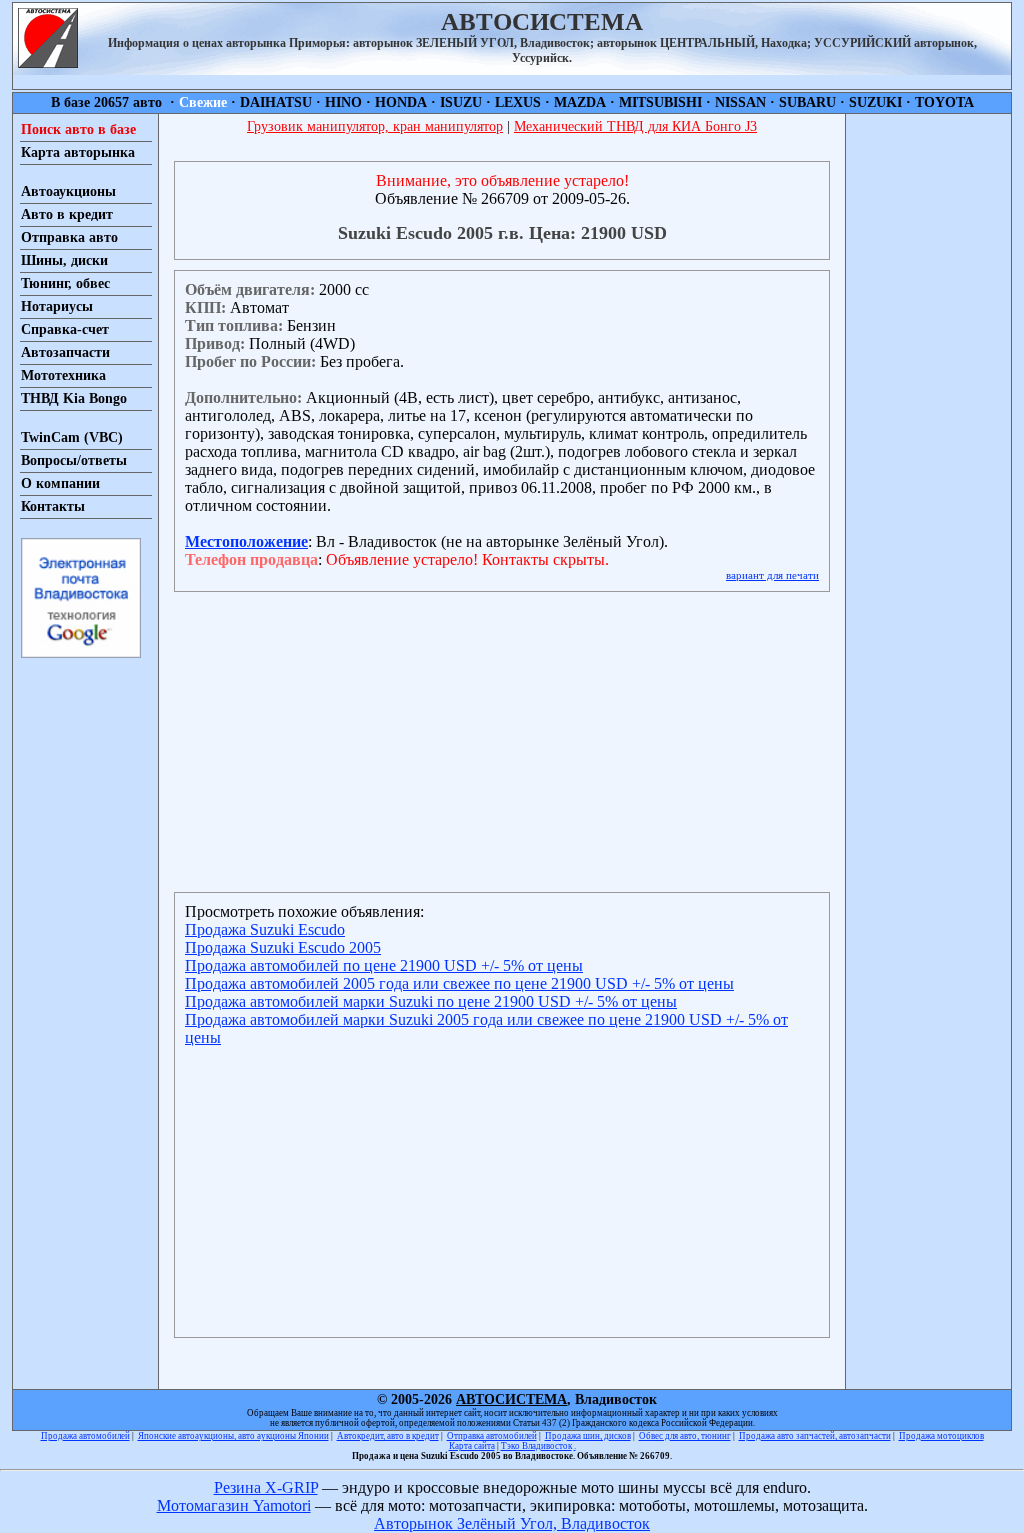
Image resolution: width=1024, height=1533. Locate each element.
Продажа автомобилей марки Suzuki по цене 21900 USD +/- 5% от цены (431, 1001)
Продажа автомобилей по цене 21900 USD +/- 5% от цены (384, 965)
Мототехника (63, 375)
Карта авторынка (78, 152)
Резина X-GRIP (266, 1487)
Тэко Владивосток (536, 1446)
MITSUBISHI (660, 102)
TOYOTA (944, 102)
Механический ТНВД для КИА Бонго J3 (635, 126)
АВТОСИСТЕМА (511, 1399)
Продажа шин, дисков (588, 1436)
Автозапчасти (65, 352)
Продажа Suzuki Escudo (265, 929)
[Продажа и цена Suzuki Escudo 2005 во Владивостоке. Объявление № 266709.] (48, 62)
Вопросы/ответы (74, 460)
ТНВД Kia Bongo (74, 398)
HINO (343, 102)
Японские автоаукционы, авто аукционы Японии (233, 1436)
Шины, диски (64, 260)
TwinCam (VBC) (72, 437)
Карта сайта (472, 1446)
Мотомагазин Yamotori (234, 1505)
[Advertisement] (928, 414)
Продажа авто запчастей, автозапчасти (815, 1436)
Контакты (53, 506)
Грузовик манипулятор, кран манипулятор (375, 126)
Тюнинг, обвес (65, 283)
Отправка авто (69, 237)
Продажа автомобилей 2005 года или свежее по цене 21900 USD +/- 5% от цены (459, 983)
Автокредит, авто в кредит (388, 1436)
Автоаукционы (68, 191)
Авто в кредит (67, 214)
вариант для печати (772, 575)
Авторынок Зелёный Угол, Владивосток (512, 1523)
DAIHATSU (276, 102)
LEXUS (518, 102)
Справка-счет (65, 329)
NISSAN (740, 102)
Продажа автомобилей (85, 1436)
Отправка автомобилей (492, 1436)
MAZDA (580, 102)
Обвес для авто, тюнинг (685, 1436)
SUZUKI (875, 102)
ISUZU (461, 102)
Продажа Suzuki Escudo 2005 (283, 947)
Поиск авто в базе (78, 129)
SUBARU (807, 102)
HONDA (401, 102)
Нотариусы (57, 306)
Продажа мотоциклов (941, 1436)
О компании (60, 483)
